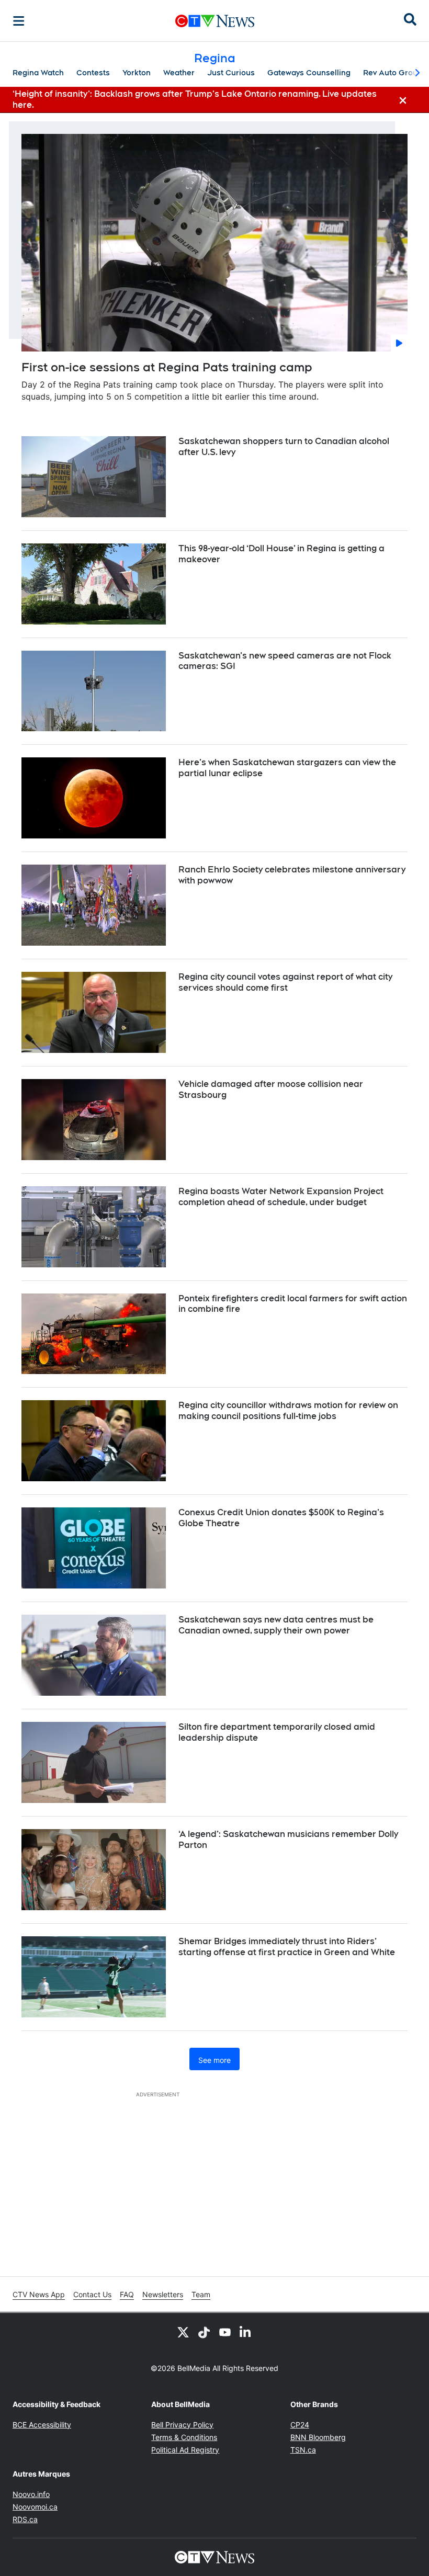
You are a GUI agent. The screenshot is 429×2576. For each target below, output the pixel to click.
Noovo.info (31, 2494)
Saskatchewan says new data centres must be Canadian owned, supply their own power (276, 1625)
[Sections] (19, 21)
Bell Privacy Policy (182, 2425)
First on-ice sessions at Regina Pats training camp (167, 367)
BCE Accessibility (42, 2425)
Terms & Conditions (184, 2437)
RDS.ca (25, 2519)
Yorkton (137, 73)
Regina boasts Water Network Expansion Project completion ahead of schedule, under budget (281, 1197)
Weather (179, 73)
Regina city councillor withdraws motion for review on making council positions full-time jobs (288, 1411)
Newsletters (163, 2294)
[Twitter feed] (183, 2332)
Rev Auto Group (393, 73)
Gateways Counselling (309, 73)
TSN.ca (303, 2450)
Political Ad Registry (185, 2450)
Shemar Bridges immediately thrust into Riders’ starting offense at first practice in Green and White (287, 1947)
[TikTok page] (204, 2332)
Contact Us (92, 2294)
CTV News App (39, 2294)
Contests (93, 73)
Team (201, 2294)
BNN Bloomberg (318, 2437)
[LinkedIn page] (246, 2332)
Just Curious (231, 73)
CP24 (300, 2425)
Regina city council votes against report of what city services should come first (285, 982)
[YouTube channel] (225, 2332)
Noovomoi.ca (35, 2507)
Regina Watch (38, 73)
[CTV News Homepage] (215, 21)
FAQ (127, 2294)
